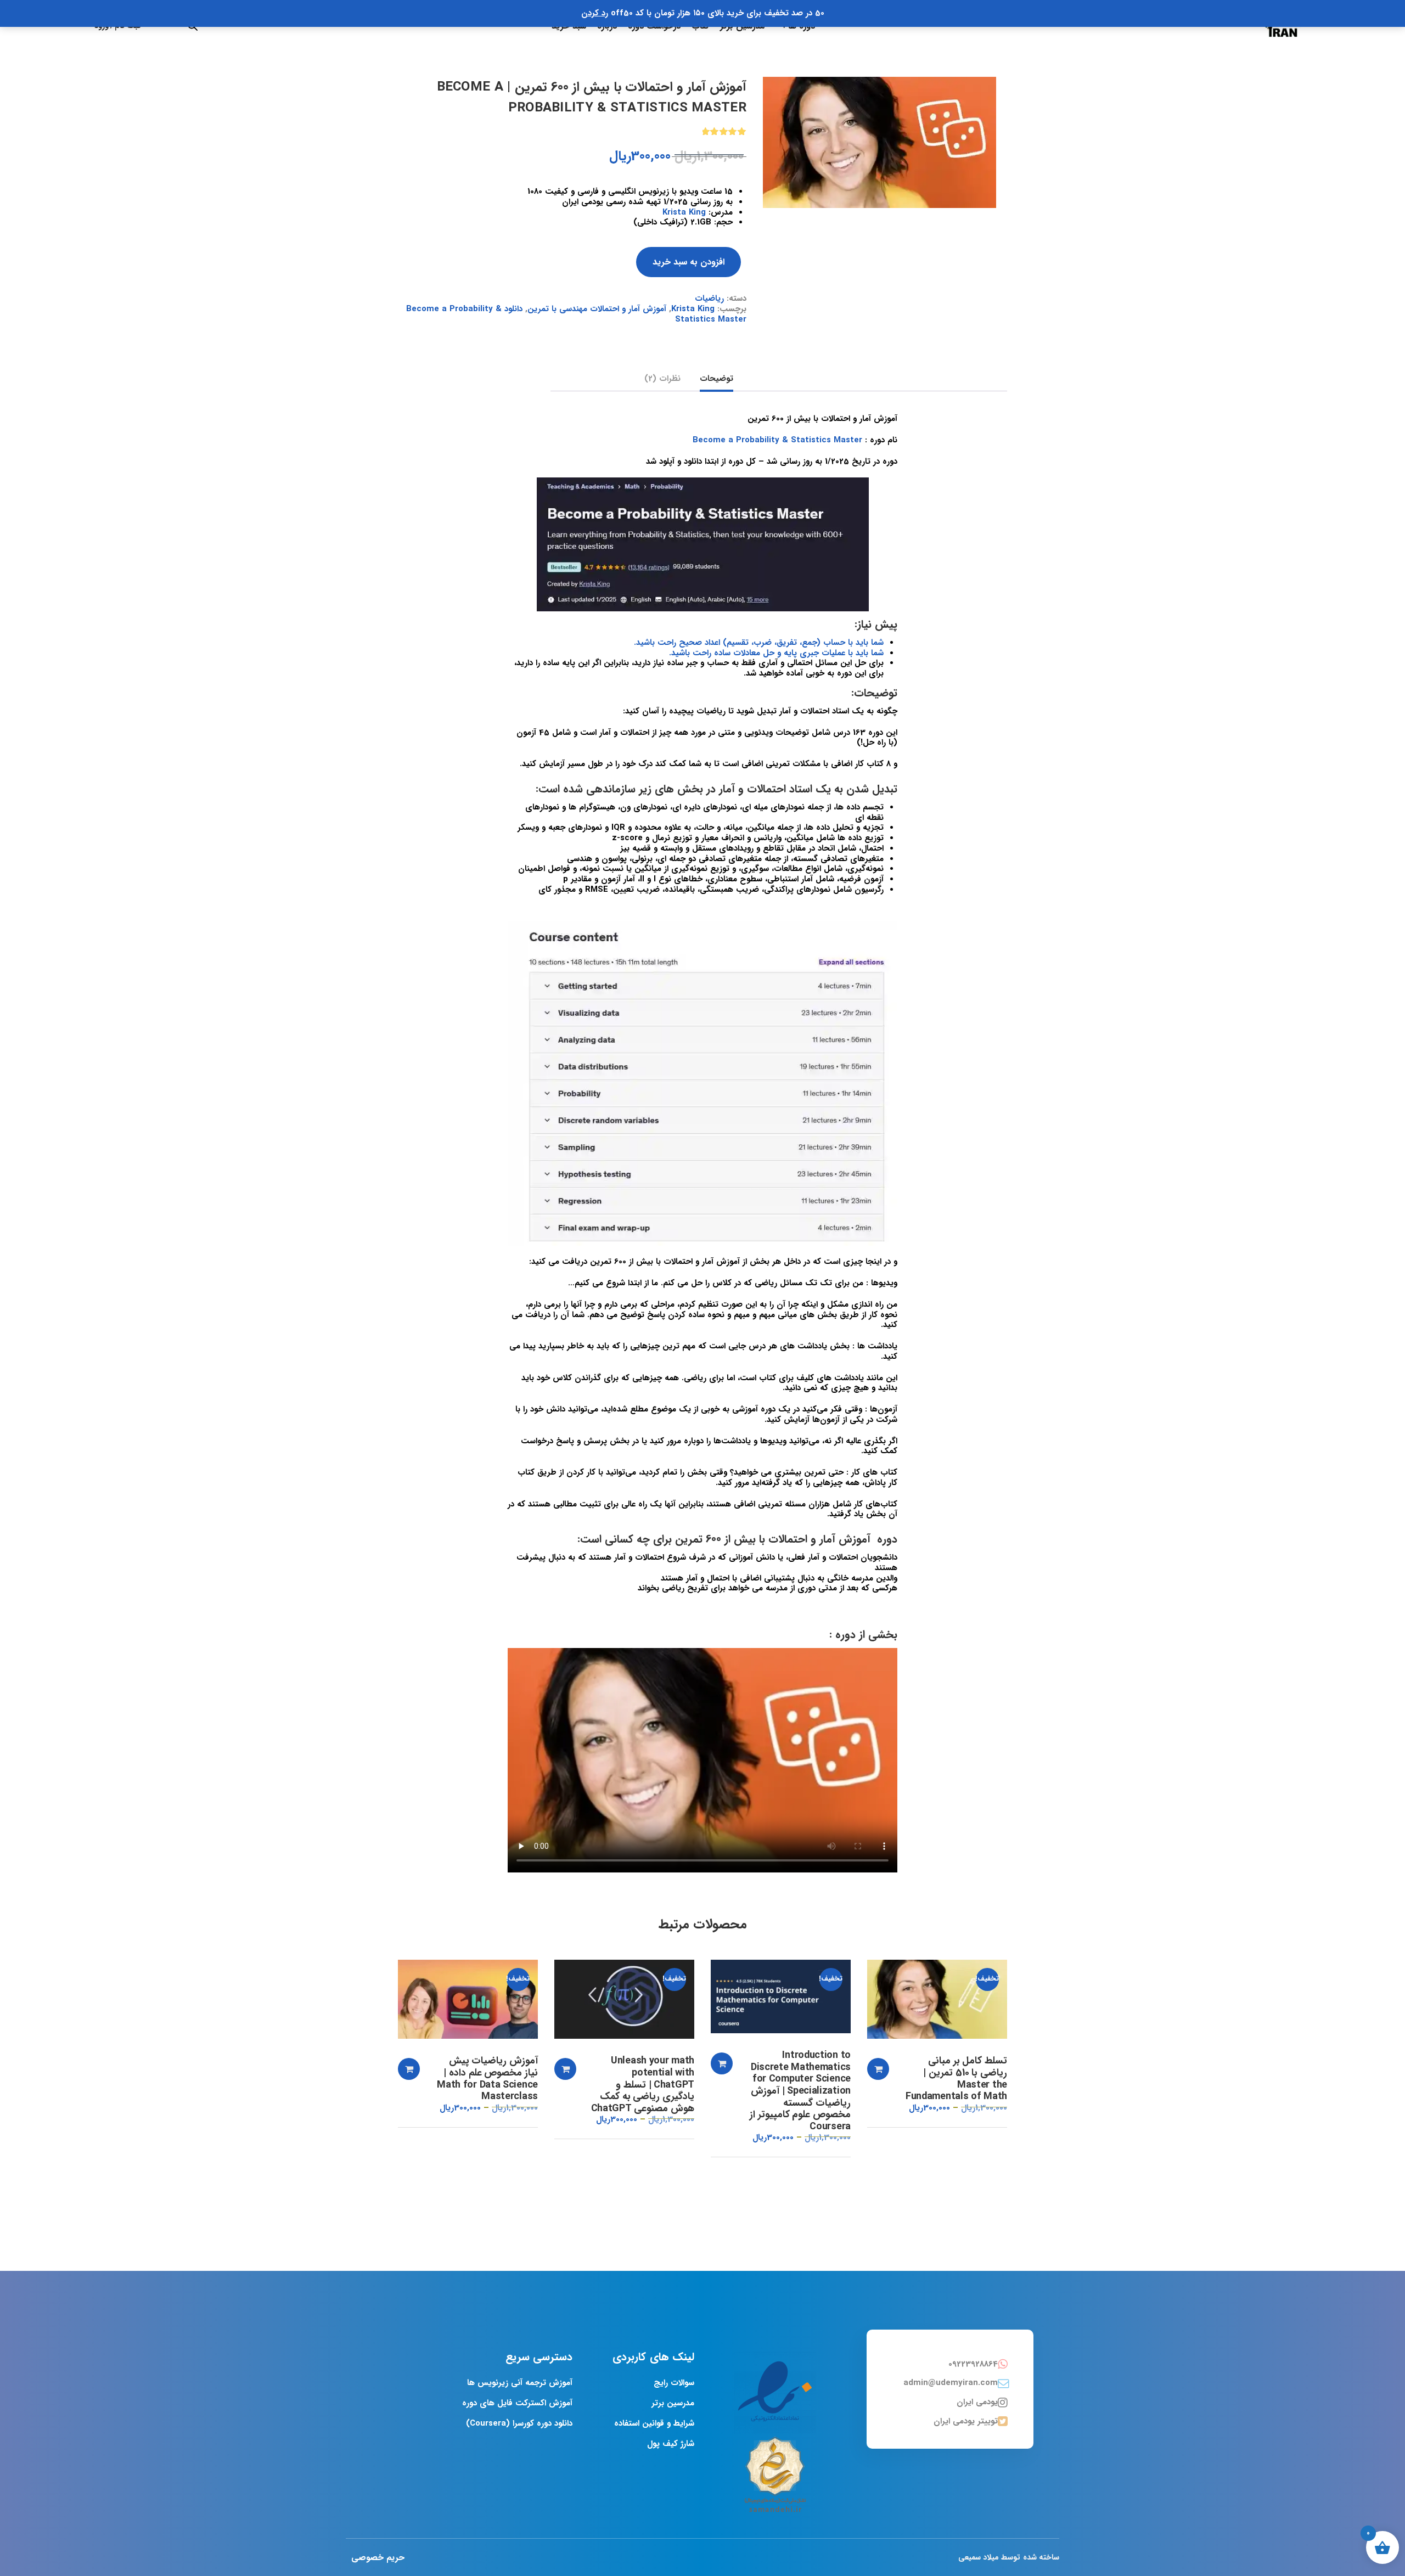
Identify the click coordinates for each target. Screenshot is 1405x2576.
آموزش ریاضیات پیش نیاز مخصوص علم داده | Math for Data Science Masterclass (487, 2079)
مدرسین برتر (673, 2403)
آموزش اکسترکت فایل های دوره (517, 2403)
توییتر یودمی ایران (966, 2421)
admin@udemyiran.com (951, 2383)
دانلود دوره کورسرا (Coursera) (519, 2423)
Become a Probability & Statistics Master (777, 440)
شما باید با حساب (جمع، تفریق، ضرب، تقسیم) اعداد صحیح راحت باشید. (759, 643)
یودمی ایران (977, 2402)
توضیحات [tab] (716, 379)
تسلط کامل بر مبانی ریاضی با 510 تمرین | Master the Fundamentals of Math (956, 2079)
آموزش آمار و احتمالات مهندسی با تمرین (597, 309)
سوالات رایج (674, 2383)
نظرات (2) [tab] (662, 379)
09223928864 (973, 2364)
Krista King (684, 212)
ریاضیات (709, 299)
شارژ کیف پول (671, 2444)
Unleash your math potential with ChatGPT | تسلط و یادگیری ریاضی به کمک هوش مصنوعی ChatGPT (643, 2085)
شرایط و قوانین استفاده (654, 2423)
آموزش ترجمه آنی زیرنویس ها (520, 2383)
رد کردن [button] (595, 13)
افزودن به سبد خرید (689, 262)
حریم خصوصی (378, 2558)
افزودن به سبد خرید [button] (878, 2069)
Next (1007, 77)
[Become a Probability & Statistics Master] (879, 142)
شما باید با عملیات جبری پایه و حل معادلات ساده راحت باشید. (776, 653)
